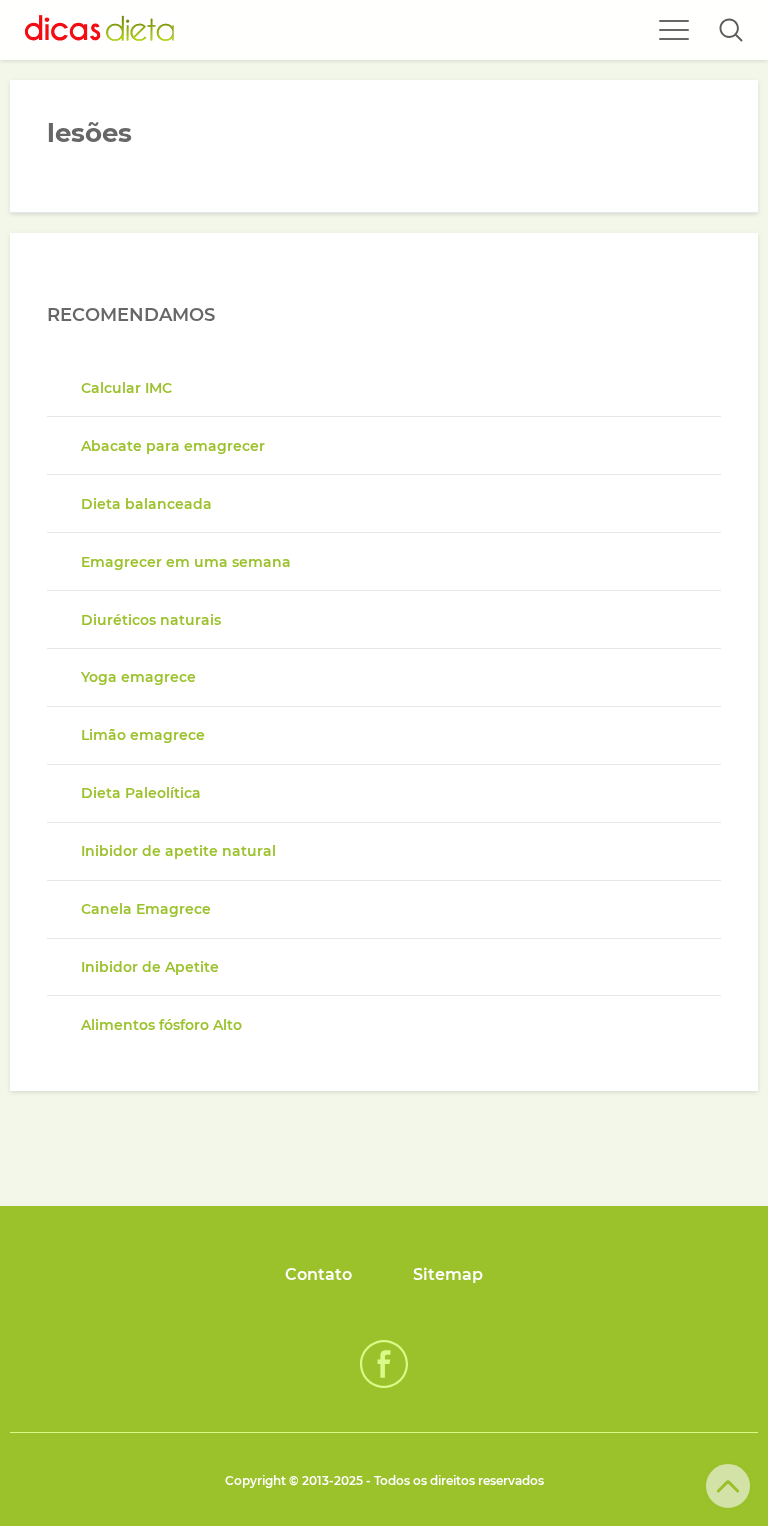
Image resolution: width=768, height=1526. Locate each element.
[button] (731, 30)
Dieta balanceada (146, 504)
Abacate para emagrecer (173, 446)
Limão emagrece (143, 735)
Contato (318, 1274)
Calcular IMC (126, 388)
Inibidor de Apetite (150, 967)
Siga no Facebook (384, 1364)
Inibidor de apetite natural (178, 851)
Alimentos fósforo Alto (161, 1025)
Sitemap (448, 1274)
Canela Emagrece (146, 909)
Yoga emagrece (138, 677)
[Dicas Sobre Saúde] (100, 30)
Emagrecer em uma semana (186, 562)
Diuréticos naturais (151, 620)
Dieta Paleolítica (141, 793)
